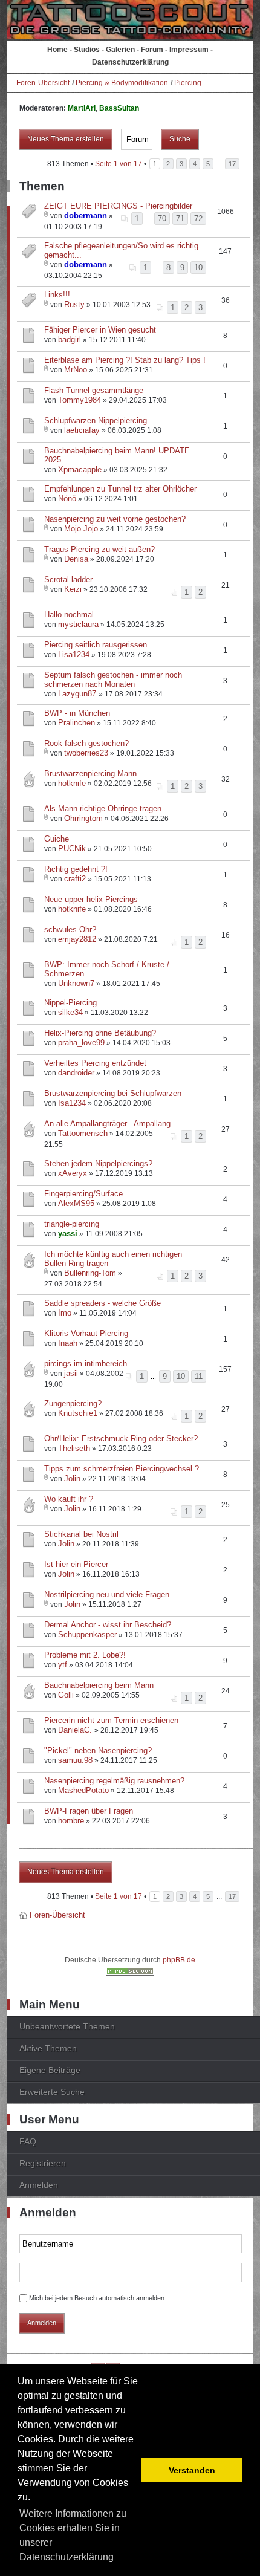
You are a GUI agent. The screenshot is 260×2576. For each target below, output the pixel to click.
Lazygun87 (78, 694)
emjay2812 (77, 939)
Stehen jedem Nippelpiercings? (98, 1163)
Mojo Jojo (81, 529)
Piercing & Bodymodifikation (122, 83)
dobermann (86, 216)
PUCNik (72, 848)
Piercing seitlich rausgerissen (96, 645)
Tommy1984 (80, 400)
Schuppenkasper (87, 1634)
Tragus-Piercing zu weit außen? (99, 549)
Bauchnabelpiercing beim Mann (99, 1685)
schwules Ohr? (70, 930)
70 (162, 219)
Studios (87, 50)
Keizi (73, 589)
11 (199, 1376)
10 (198, 268)
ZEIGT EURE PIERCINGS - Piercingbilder (118, 206)
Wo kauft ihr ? (69, 1499)
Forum (152, 50)
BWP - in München (77, 713)
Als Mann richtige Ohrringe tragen (103, 809)
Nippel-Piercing (70, 1003)
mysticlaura (78, 624)
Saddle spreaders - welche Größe (102, 1303)
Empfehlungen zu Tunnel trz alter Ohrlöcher (120, 489)
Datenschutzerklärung (130, 62)
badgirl (70, 339)
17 (232, 164)
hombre (71, 1821)
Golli (66, 1695)
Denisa (76, 559)
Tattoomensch (83, 1133)
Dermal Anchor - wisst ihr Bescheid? (108, 1625)
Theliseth (74, 1448)
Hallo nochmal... (73, 615)
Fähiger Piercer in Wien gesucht (100, 330)
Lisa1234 (74, 654)
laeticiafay (82, 430)
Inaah (68, 1343)
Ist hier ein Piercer (76, 1564)
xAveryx (73, 1173)
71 (180, 219)
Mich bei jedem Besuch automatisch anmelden (97, 2298)
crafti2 (75, 879)
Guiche (57, 839)
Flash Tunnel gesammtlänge (94, 390)
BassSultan (119, 108)
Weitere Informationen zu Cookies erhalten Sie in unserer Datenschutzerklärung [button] (73, 2535)
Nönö (67, 498)
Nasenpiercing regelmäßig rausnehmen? (114, 1781)
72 (198, 219)
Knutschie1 (78, 1413)
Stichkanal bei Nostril (81, 1534)
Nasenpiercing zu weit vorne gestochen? (115, 519)
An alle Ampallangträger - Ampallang (107, 1124)
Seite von (119, 164)
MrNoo (76, 370)
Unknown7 (76, 983)
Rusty (74, 304)
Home (57, 50)
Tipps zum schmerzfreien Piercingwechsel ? (122, 1469)
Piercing (188, 83)
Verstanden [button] (192, 2470)
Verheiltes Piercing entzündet (95, 1063)
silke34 (70, 1012)
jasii (71, 1373)
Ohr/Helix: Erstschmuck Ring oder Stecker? (121, 1439)
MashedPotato (83, 1790)
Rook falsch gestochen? (86, 743)
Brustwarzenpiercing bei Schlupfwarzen (113, 1093)
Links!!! (57, 295)
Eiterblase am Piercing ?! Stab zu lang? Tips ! (125, 360)
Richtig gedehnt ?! (76, 869)
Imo (65, 1313)
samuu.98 (75, 1760)
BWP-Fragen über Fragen (89, 1811)
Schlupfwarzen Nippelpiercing (96, 420)
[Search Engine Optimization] (130, 1973)
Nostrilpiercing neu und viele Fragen (107, 1595)
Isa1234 (72, 1103)
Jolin (72, 1478)
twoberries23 (86, 753)
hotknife (72, 783)
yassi (68, 1234)
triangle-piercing (72, 1224)
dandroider (76, 1073)
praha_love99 (81, 1043)
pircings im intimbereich (86, 1364)
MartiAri (82, 108)
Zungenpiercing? (73, 1403)
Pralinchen (76, 723)
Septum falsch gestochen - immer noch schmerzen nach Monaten (113, 680)
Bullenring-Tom (90, 1273)
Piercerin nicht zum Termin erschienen (111, 1720)
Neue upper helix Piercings (91, 899)
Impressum (189, 50)
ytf (63, 1665)
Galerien (120, 50)
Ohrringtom (83, 818)
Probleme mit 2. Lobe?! (85, 1655)
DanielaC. (76, 1730)
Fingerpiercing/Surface (83, 1194)
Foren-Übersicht (43, 83)
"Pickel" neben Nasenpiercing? (98, 1750)
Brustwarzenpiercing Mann (90, 774)
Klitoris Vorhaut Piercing (86, 1333)
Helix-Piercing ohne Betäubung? (100, 1033)
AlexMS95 (76, 1203)
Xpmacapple (80, 469)
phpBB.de (179, 1960)
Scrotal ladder (68, 579)
